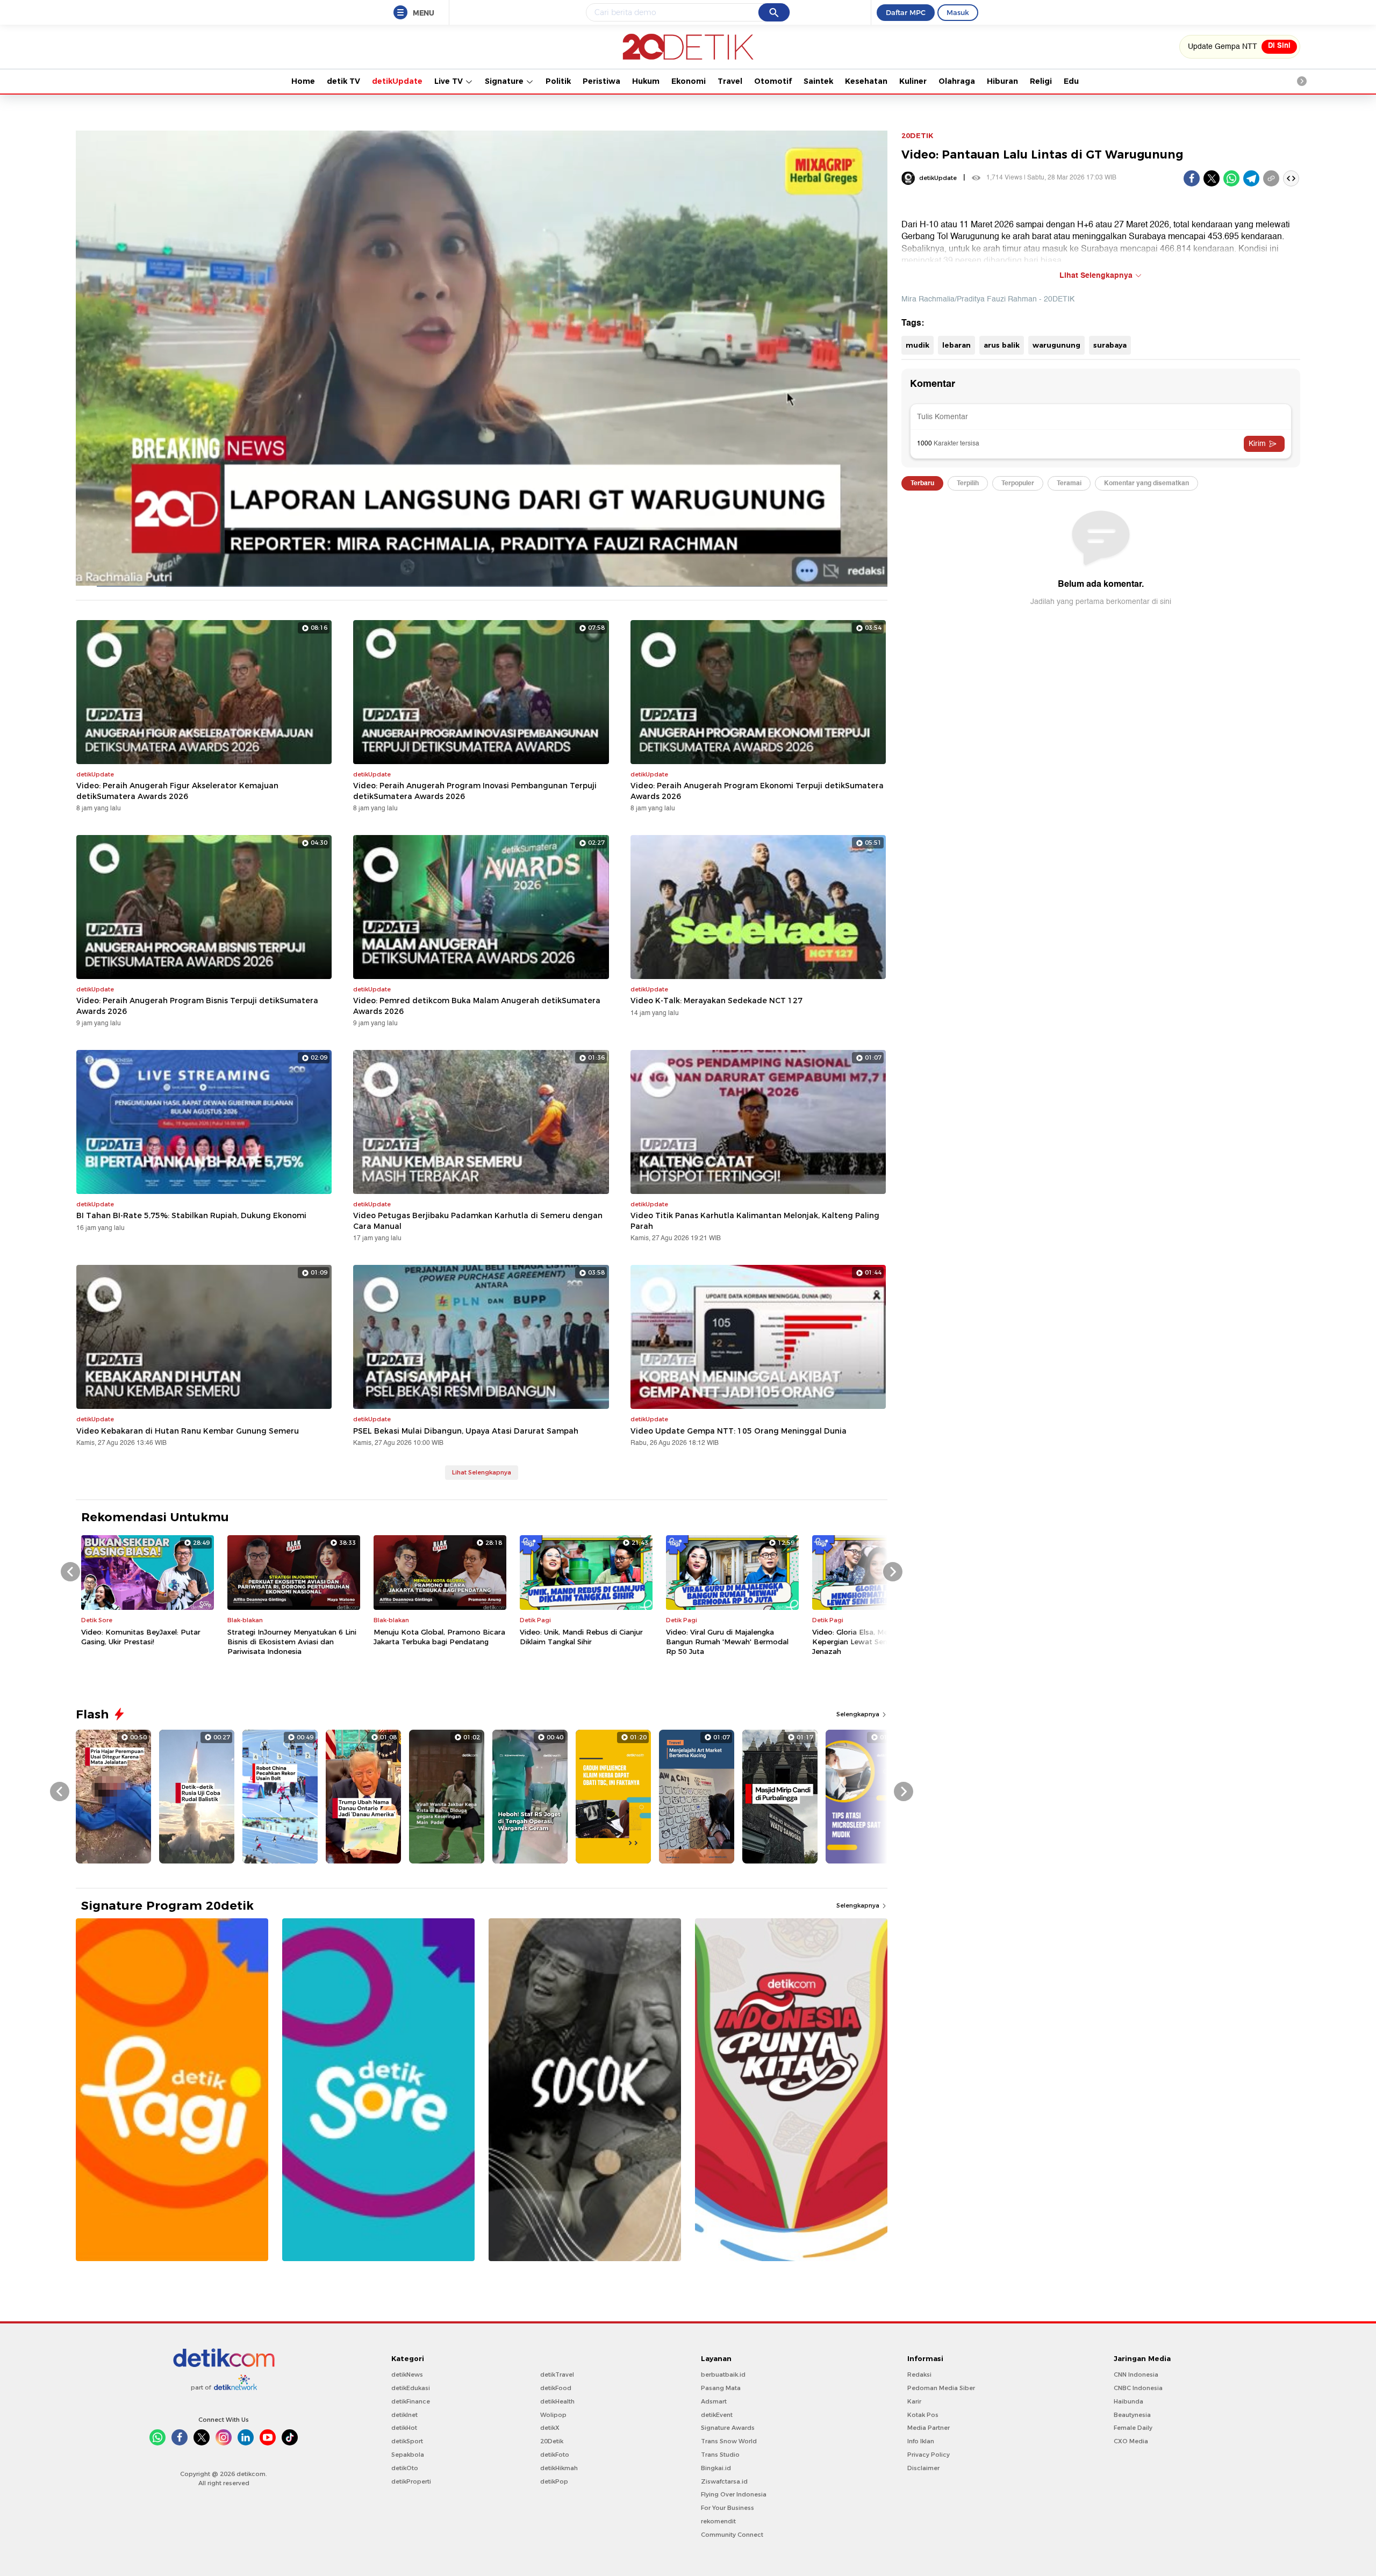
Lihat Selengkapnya (482, 1472)
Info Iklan (921, 2441)
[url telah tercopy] (1271, 178)
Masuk (958, 12)
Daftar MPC (906, 12)
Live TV (450, 81)
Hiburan (1002, 81)
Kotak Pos (923, 2415)
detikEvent (717, 2415)
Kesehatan (866, 81)
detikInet (404, 2415)
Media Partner (929, 2428)
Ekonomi (689, 81)
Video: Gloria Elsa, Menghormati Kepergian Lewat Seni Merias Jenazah (868, 1642)
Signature (505, 81)
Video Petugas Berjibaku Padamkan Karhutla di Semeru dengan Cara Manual (478, 1221)
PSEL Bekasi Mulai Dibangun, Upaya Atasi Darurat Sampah (466, 1431)
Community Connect (732, 2535)
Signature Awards (728, 2428)
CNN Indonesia (1136, 2374)
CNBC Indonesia (1138, 2388)
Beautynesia (1132, 2415)
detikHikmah (559, 2468)
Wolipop (553, 2415)
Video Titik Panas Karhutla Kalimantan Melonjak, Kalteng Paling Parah (755, 1221)
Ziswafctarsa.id (724, 2481)
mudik (918, 345)
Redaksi (919, 2374)
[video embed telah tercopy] (1291, 178)
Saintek (818, 81)
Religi (1041, 81)
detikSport (407, 2441)
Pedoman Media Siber (941, 2388)
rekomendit (718, 2521)
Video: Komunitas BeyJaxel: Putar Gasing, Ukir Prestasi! (141, 1637)
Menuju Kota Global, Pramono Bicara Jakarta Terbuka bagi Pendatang (439, 1637)
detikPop (554, 2481)
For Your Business (728, 2508)
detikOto (405, 2468)
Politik (558, 81)
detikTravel (557, 2374)
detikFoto (555, 2455)
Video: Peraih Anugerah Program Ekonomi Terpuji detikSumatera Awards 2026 (757, 791)
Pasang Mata (721, 2388)
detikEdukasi (411, 2388)
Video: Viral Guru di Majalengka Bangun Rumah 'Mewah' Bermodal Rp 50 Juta (727, 1642)
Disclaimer (923, 2468)
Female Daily (1133, 2428)
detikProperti (411, 2481)
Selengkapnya (859, 1714)
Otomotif (773, 81)
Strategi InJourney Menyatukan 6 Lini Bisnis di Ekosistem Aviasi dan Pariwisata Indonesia (292, 1642)
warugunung (1056, 345)
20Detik (552, 2441)
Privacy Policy (929, 2455)
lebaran (956, 345)
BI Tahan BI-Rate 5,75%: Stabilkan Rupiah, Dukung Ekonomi (191, 1215)
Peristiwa (601, 81)
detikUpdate (397, 81)
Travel (730, 81)
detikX (550, 2428)
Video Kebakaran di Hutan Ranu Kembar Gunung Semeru (188, 1431)
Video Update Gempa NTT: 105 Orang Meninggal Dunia (739, 1431)
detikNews (407, 2374)
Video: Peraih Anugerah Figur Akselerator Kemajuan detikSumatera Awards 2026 (177, 791)
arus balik (1002, 345)
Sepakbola (408, 2455)
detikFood (556, 2388)
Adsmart (714, 2401)
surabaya (1110, 345)
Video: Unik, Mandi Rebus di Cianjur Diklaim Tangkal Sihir (581, 1637)
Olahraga (957, 81)
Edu (1071, 81)
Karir (914, 2401)
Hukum (646, 81)
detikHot (404, 2428)
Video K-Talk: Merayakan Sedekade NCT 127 (716, 1001)
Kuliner (913, 81)
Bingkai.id (716, 2468)
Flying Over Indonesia (734, 2494)
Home (303, 81)
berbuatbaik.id (723, 2374)
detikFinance (411, 2401)
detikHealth (557, 2401)
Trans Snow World (729, 2441)
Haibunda (1128, 2401)
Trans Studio (720, 2455)
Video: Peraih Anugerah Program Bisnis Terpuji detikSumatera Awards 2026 (197, 1006)
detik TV (343, 81)
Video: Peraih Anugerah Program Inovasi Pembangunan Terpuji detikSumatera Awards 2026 (475, 791)
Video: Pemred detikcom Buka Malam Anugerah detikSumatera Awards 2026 (477, 1006)
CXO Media (1131, 2441)
